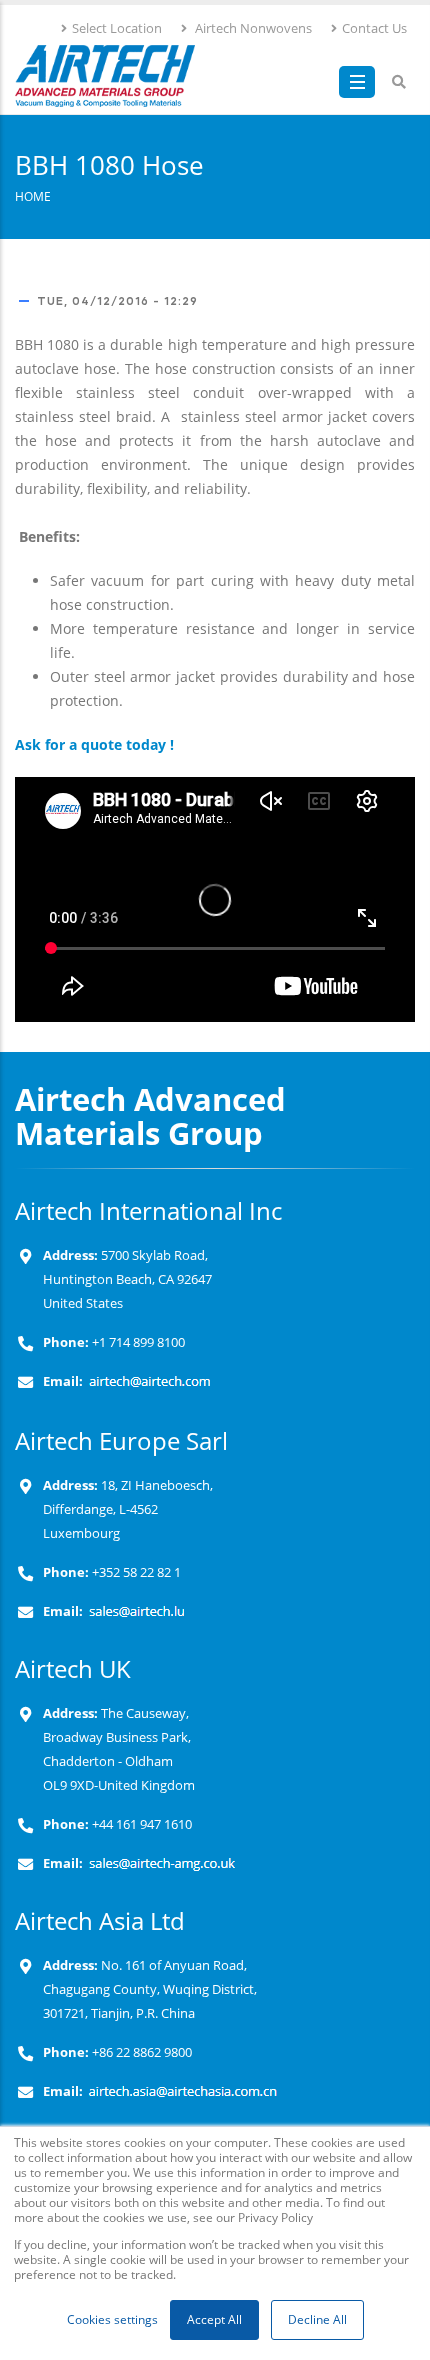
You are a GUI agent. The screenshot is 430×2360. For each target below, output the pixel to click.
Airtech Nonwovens (252, 28)
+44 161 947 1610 (140, 1824)
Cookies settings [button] (112, 2319)
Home (33, 196)
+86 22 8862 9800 (140, 2052)
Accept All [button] (214, 2319)
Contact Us (374, 28)
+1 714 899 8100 (138, 1342)
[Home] (105, 76)
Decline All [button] (317, 2319)
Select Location (117, 28)
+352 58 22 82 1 (135, 1572)
